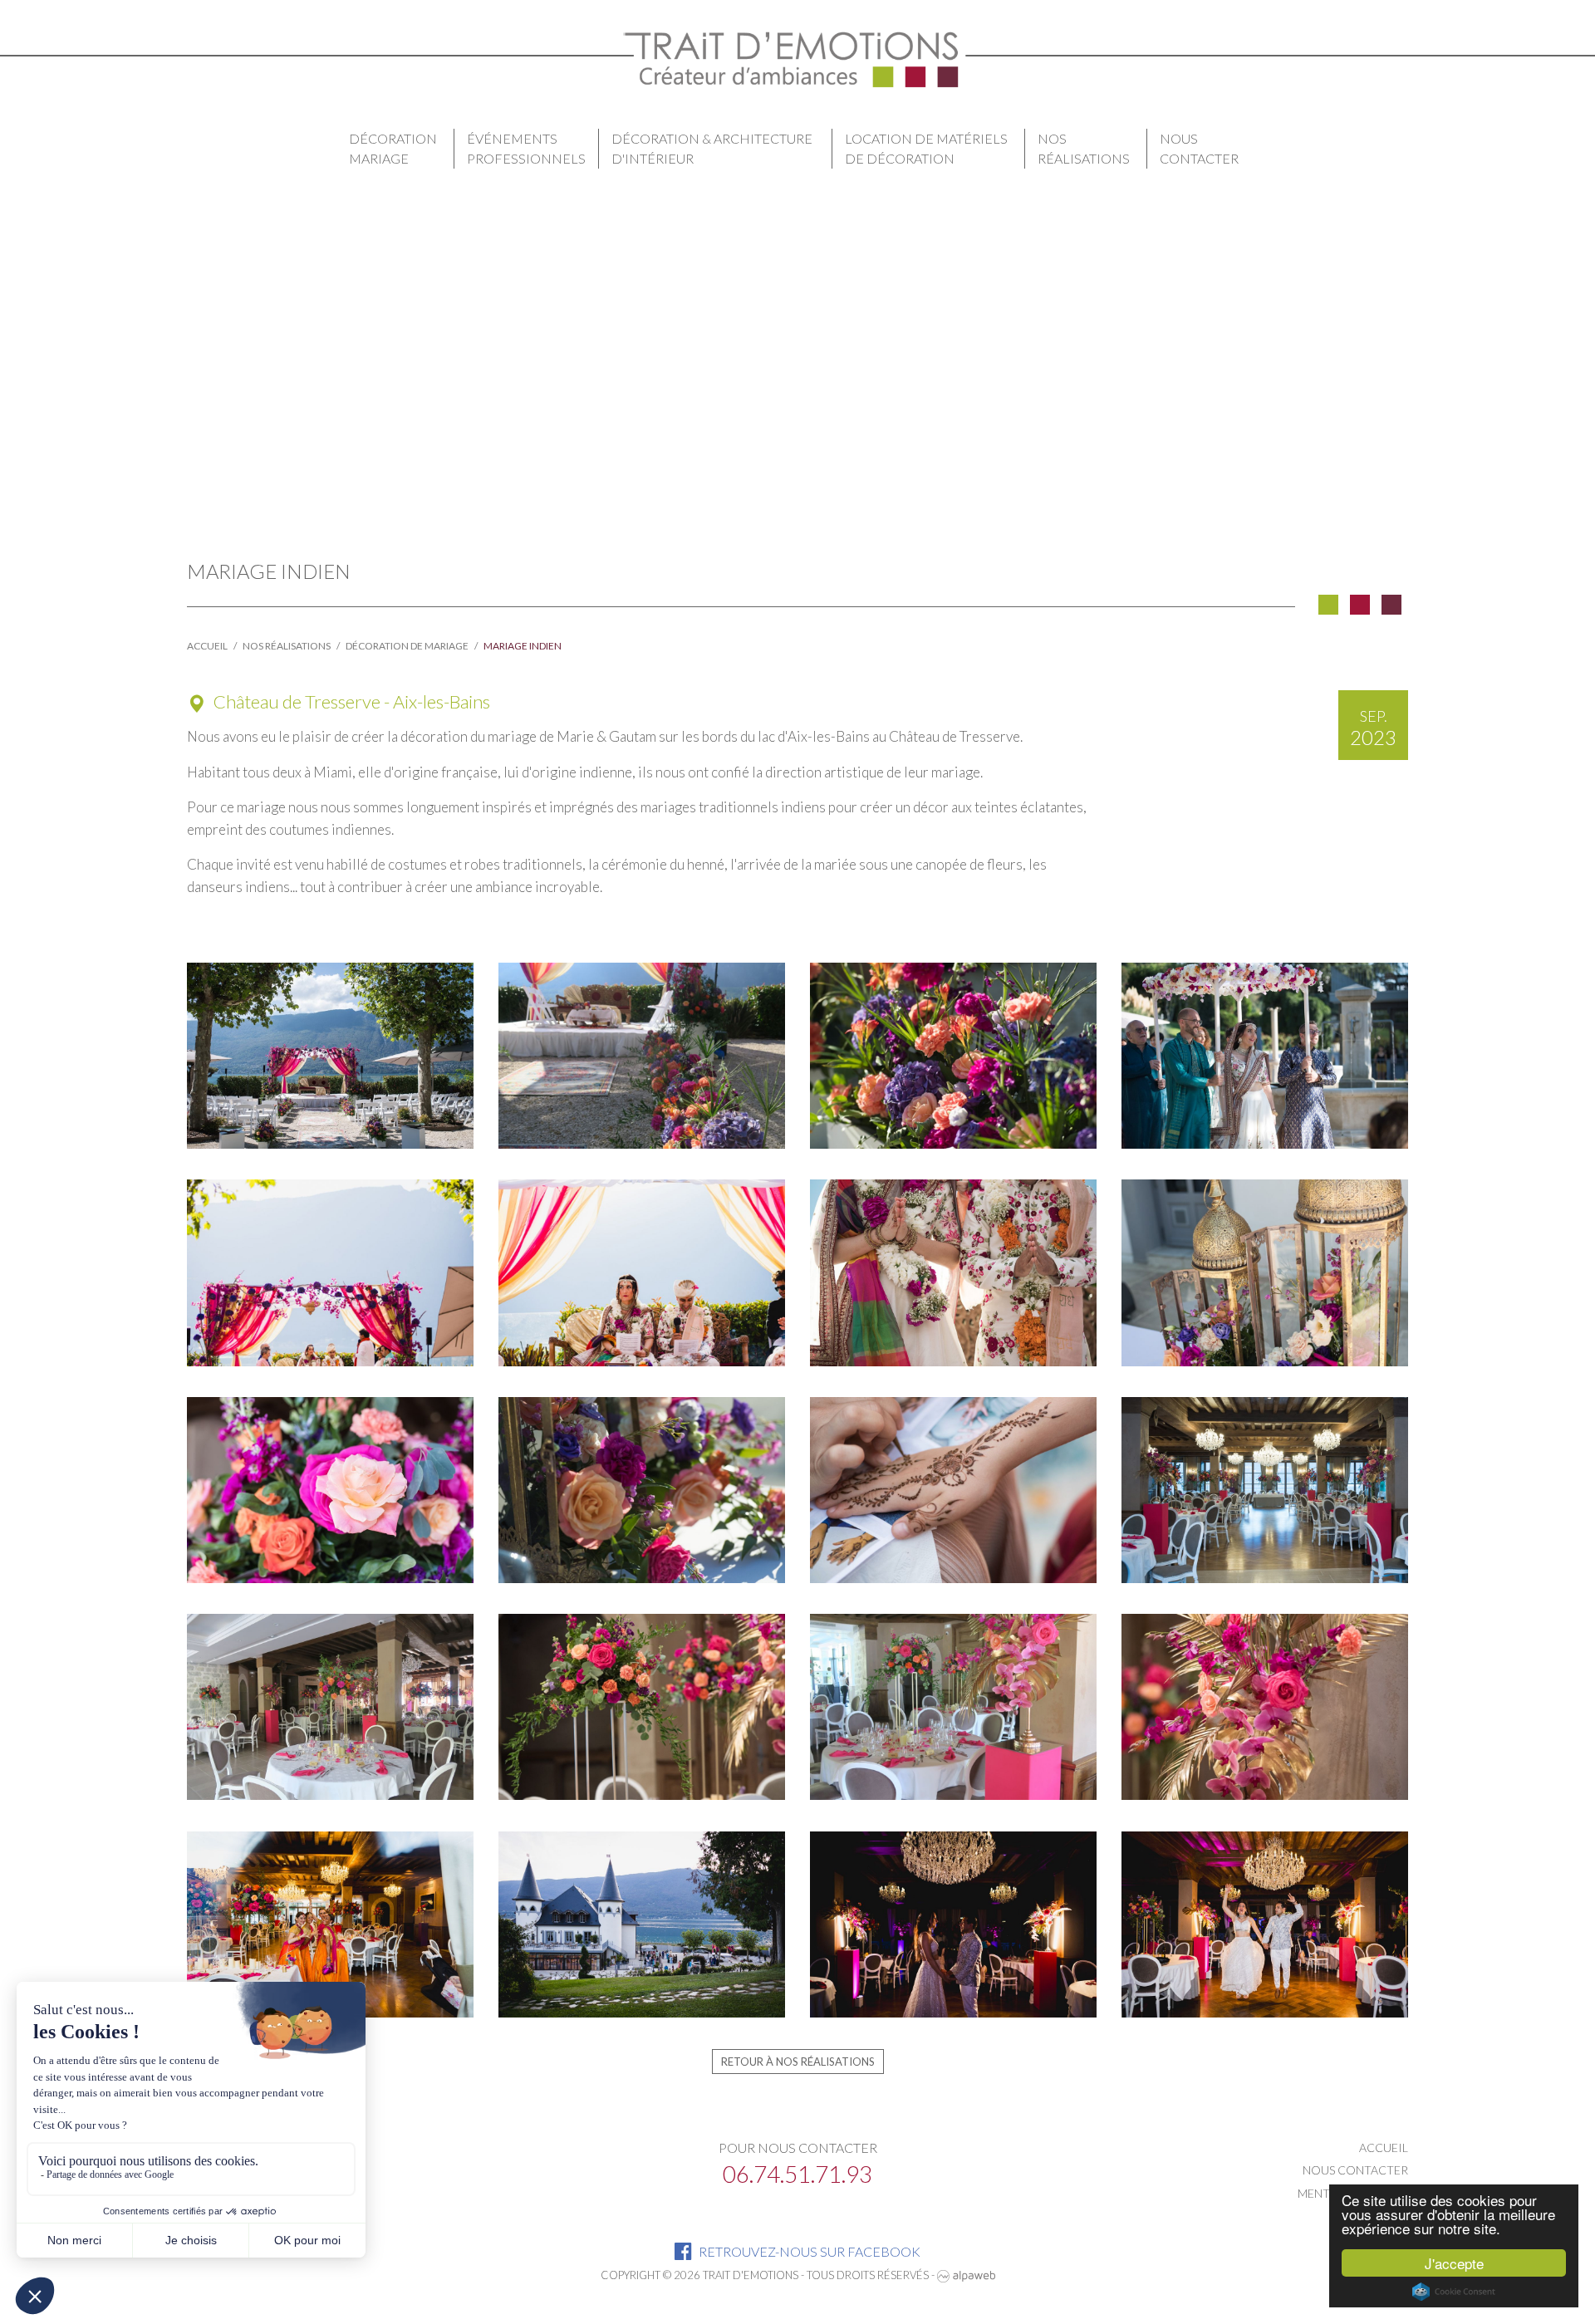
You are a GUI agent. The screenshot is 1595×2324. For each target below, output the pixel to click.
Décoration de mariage (407, 646)
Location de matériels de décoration (926, 148)
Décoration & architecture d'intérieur (712, 148)
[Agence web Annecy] (966, 2275)
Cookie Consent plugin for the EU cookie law (1454, 2292)
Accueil (207, 646)
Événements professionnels (526, 148)
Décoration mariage (393, 148)
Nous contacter (1199, 148)
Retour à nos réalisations (798, 2062)
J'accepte (1454, 2263)
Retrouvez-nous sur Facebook (808, 2251)
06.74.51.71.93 (797, 2174)
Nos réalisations (1084, 148)
